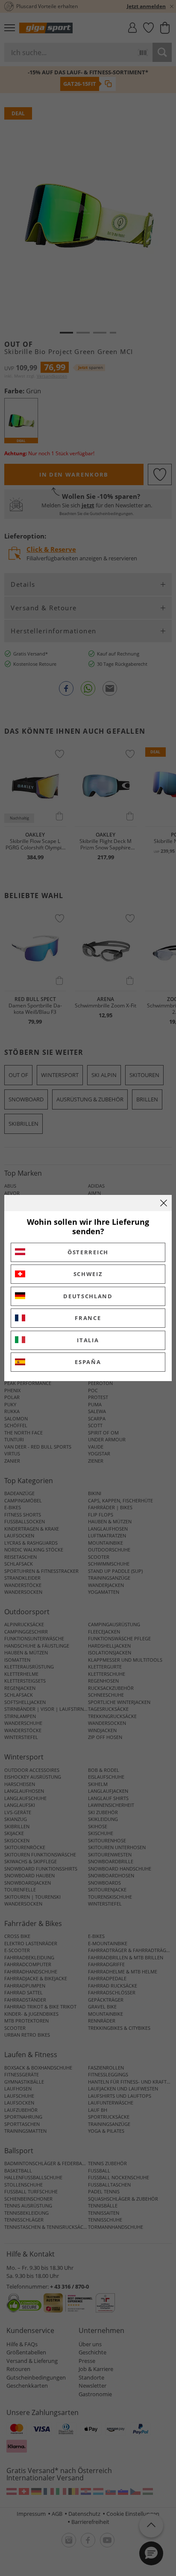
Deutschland (88, 1296)
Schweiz (88, 1274)
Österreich (88, 1252)
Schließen (164, 1203)
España (88, 1362)
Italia (88, 1340)
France (88, 1318)
